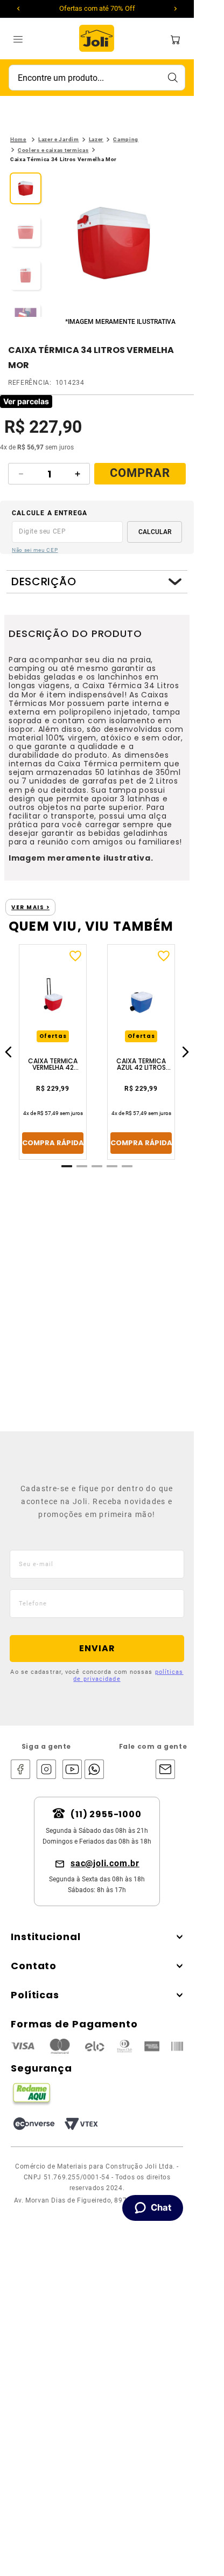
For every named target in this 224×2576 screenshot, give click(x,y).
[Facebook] (20, 1770)
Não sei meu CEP (35, 550)
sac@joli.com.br (105, 1863)
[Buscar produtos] (172, 78)
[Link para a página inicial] (18, 140)
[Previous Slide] (18, 9)
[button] (114, 244)
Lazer (96, 139)
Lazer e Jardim (59, 139)
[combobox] (97, 78)
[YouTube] (72, 1770)
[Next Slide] (176, 9)
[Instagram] (46, 1770)
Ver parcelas (26, 401)
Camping (126, 139)
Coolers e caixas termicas (53, 150)
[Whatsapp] (92, 1770)
